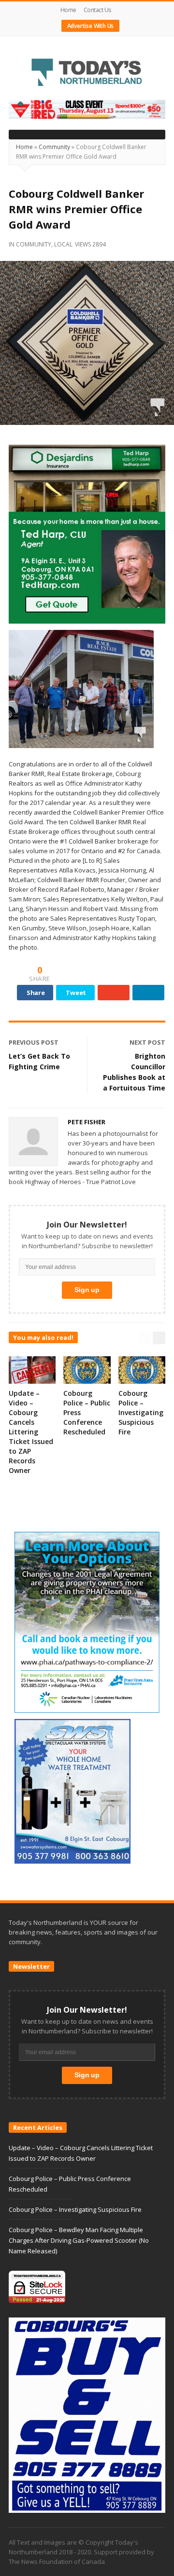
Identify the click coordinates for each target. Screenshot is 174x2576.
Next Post (147, 1042)
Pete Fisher (87, 1122)
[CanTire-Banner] (87, 109)
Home (68, 10)
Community (54, 147)
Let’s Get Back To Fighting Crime (39, 1061)
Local (63, 244)
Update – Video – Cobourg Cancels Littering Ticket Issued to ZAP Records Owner (31, 1432)
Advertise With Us (91, 26)
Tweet (76, 993)
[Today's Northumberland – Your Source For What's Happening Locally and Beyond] (87, 73)
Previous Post (34, 1042)
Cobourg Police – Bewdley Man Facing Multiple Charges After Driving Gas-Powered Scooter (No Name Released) (79, 2240)
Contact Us (97, 10)
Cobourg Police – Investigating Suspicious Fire (141, 1412)
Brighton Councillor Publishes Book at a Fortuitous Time (134, 1072)
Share (36, 993)
